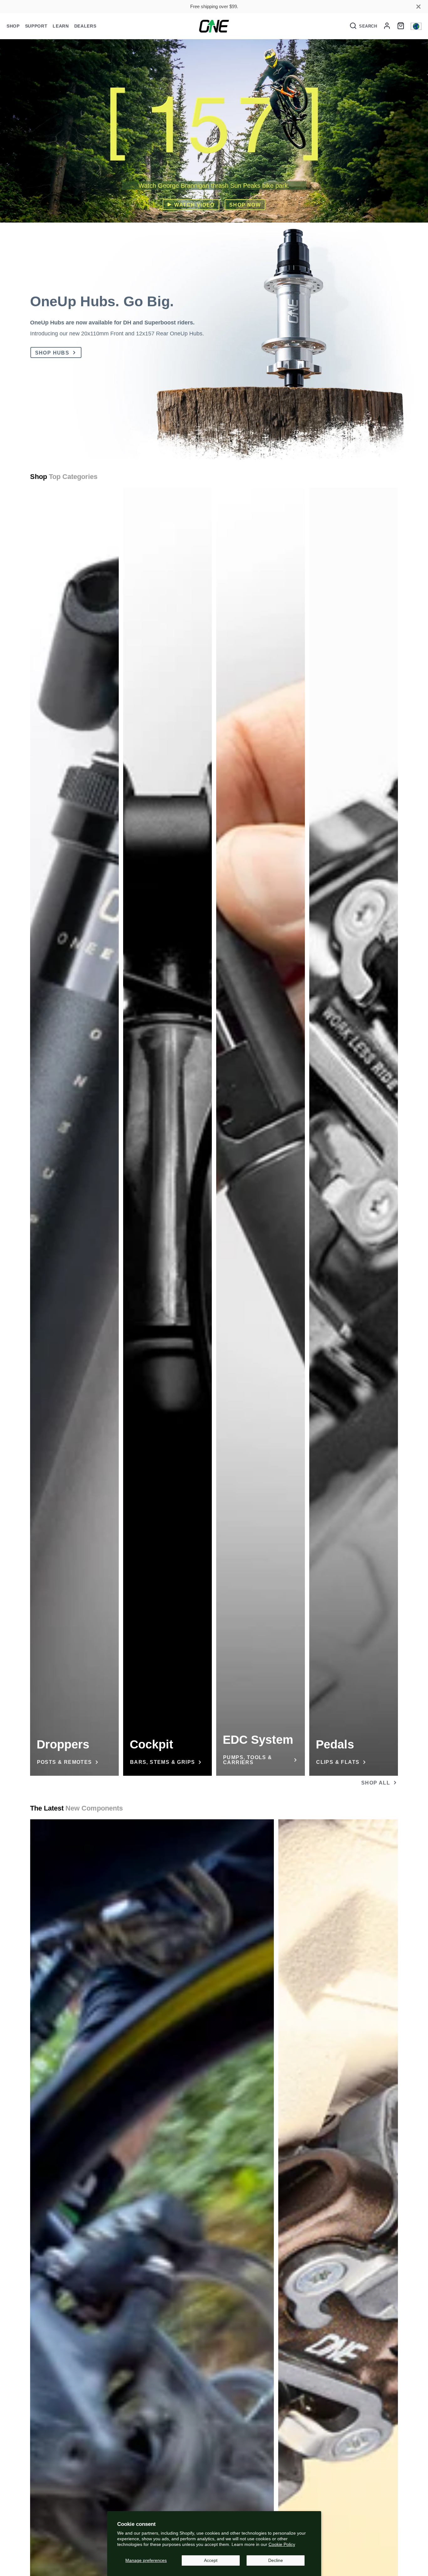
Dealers (85, 26)
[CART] (401, 26)
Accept (211, 2560)
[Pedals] (354, 1132)
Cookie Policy (282, 2544)
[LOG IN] (387, 26)
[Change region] (416, 26)
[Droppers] (74, 1132)
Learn (61, 26)
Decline (276, 2560)
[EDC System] (261, 1132)
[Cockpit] (167, 1132)
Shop (13, 26)
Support (36, 26)
